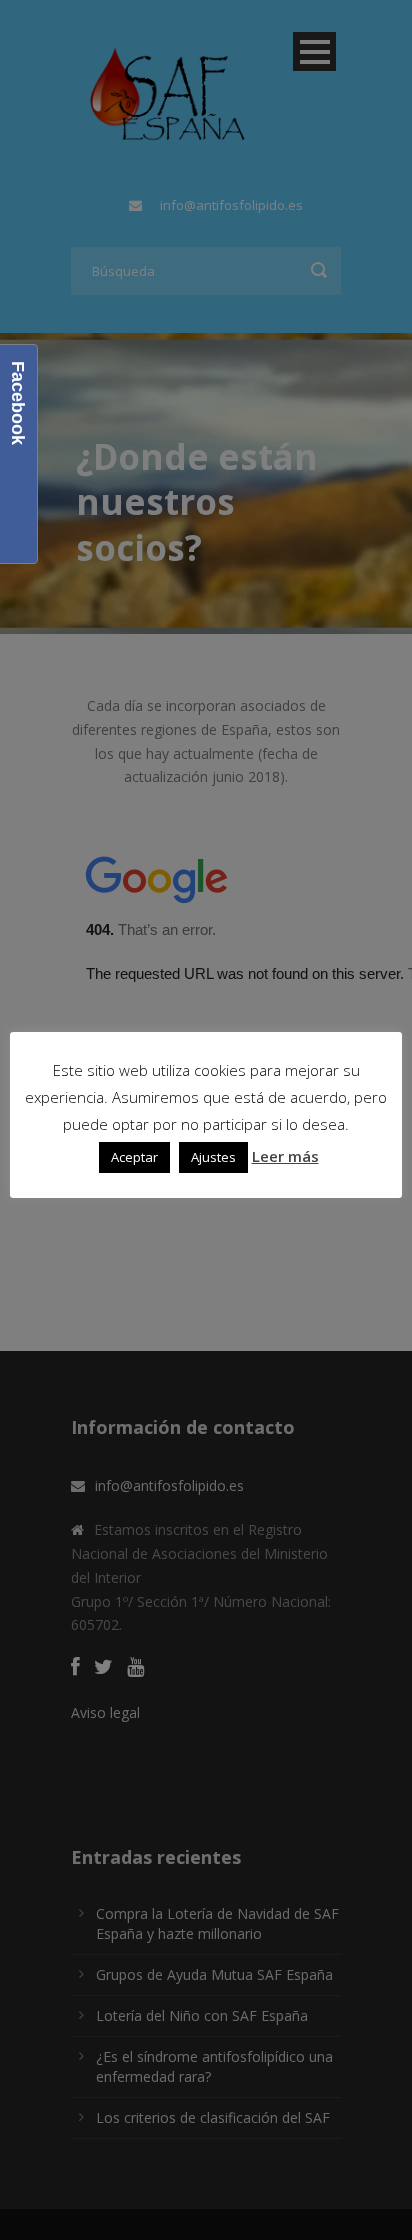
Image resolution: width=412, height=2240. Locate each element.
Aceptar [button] (134, 1157)
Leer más (285, 1156)
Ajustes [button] (213, 1157)
